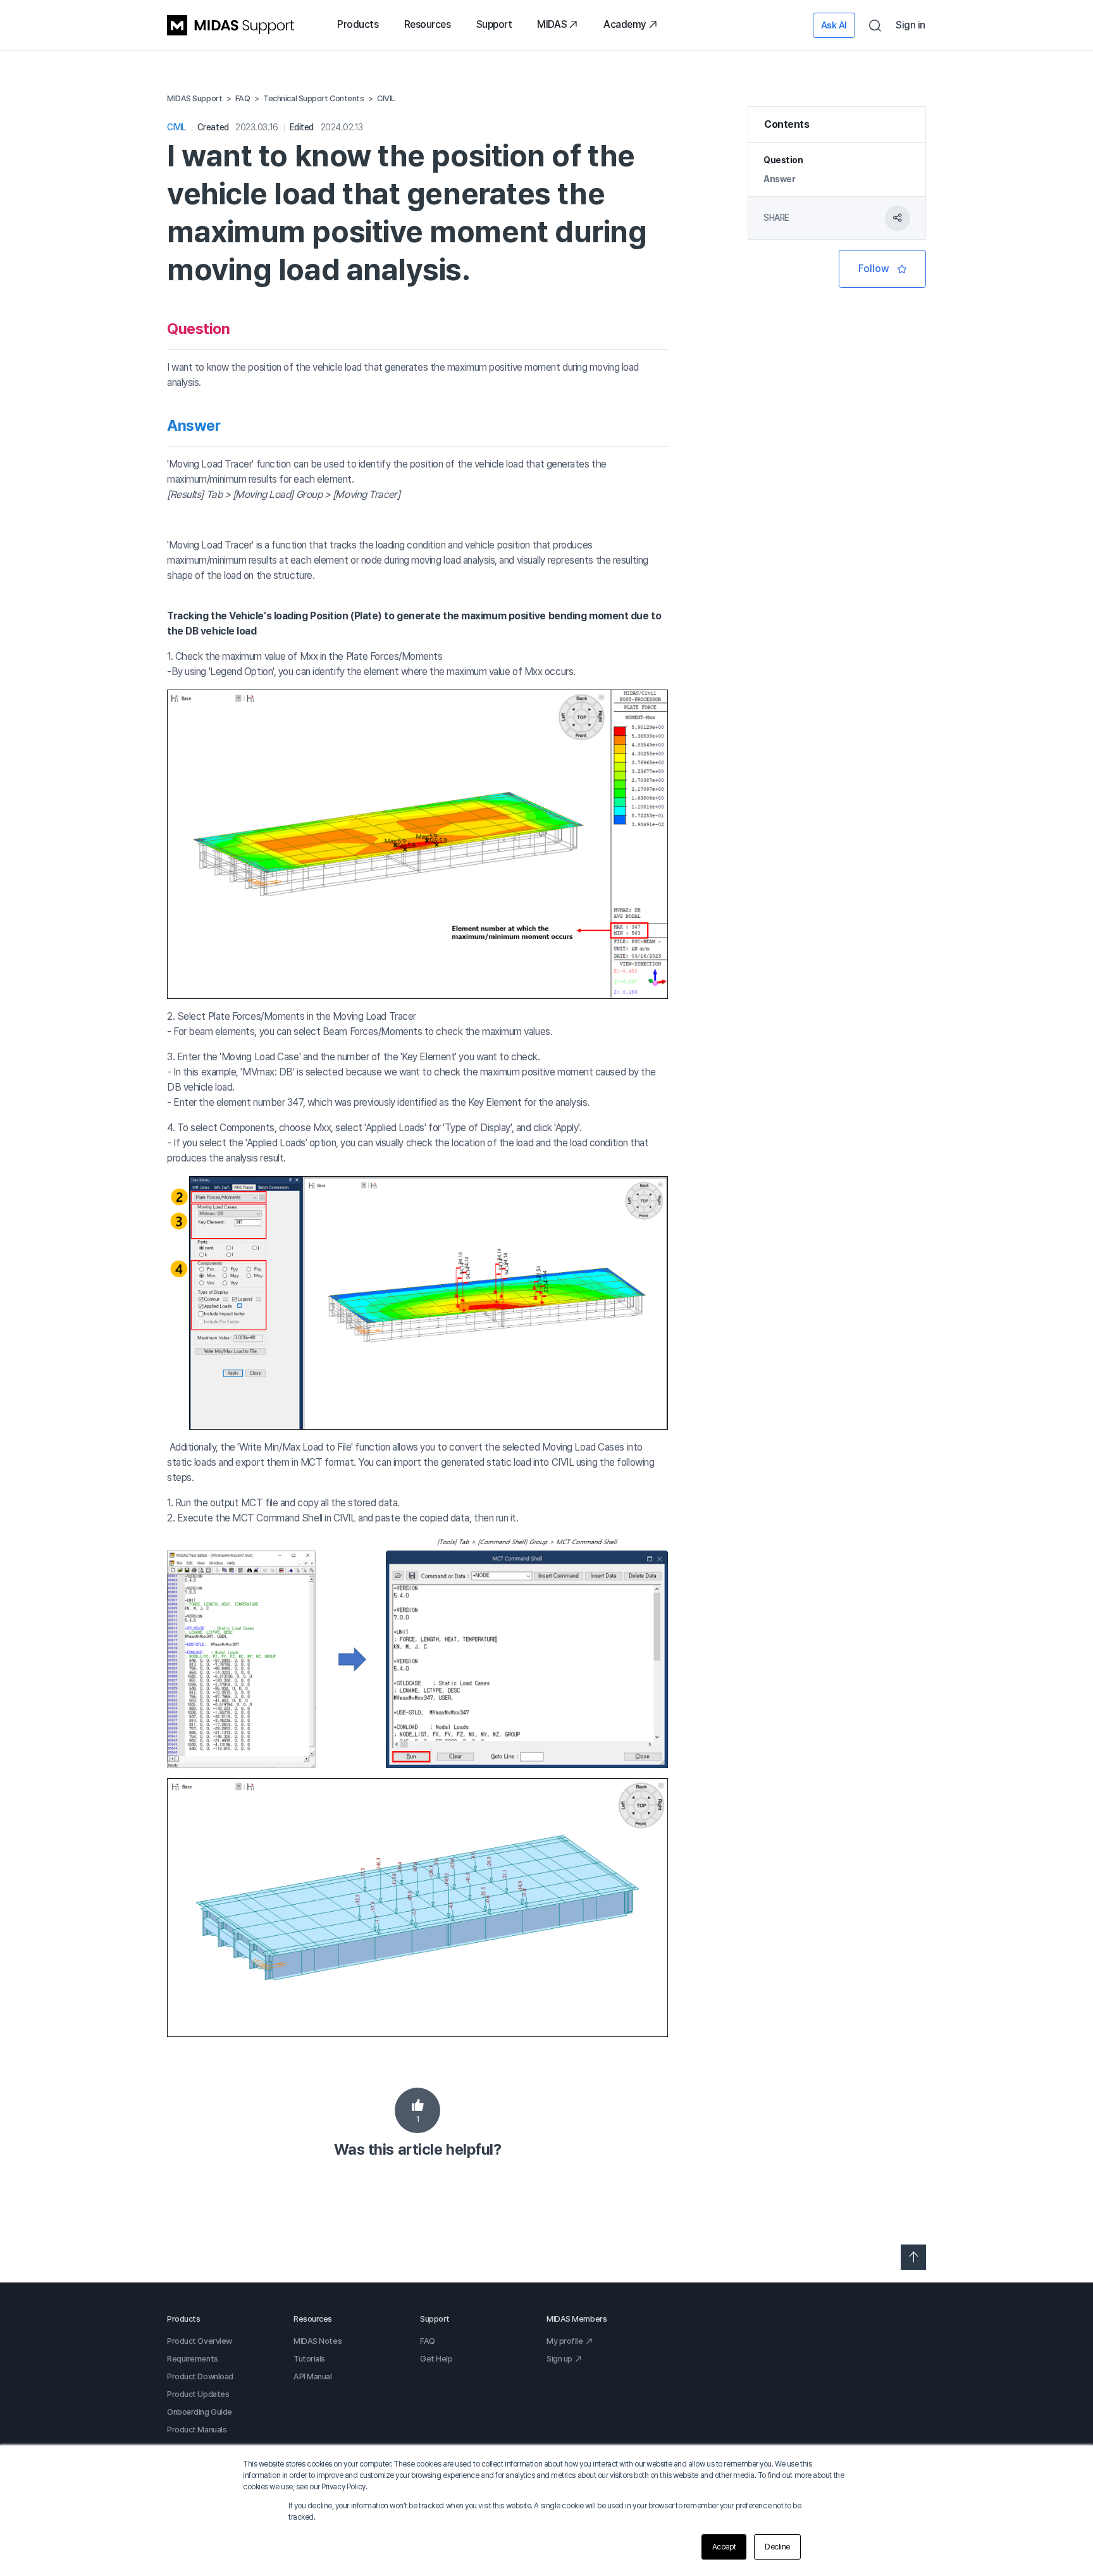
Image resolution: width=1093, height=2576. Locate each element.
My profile (565, 2341)
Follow (882, 269)
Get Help (436, 2359)
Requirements (193, 2359)
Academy (625, 24)
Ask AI (834, 25)
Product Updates (198, 2394)
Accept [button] (724, 2547)
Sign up (559, 2359)
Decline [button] (777, 2547)
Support (494, 24)
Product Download (200, 2376)
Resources (428, 24)
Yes (417, 2110)
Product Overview (200, 2341)
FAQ (428, 2341)
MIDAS (552, 24)
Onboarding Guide (200, 2412)
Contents (787, 124)
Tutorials (309, 2359)
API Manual (313, 2376)
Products (358, 24)
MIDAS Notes (318, 2341)
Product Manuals (197, 2430)
